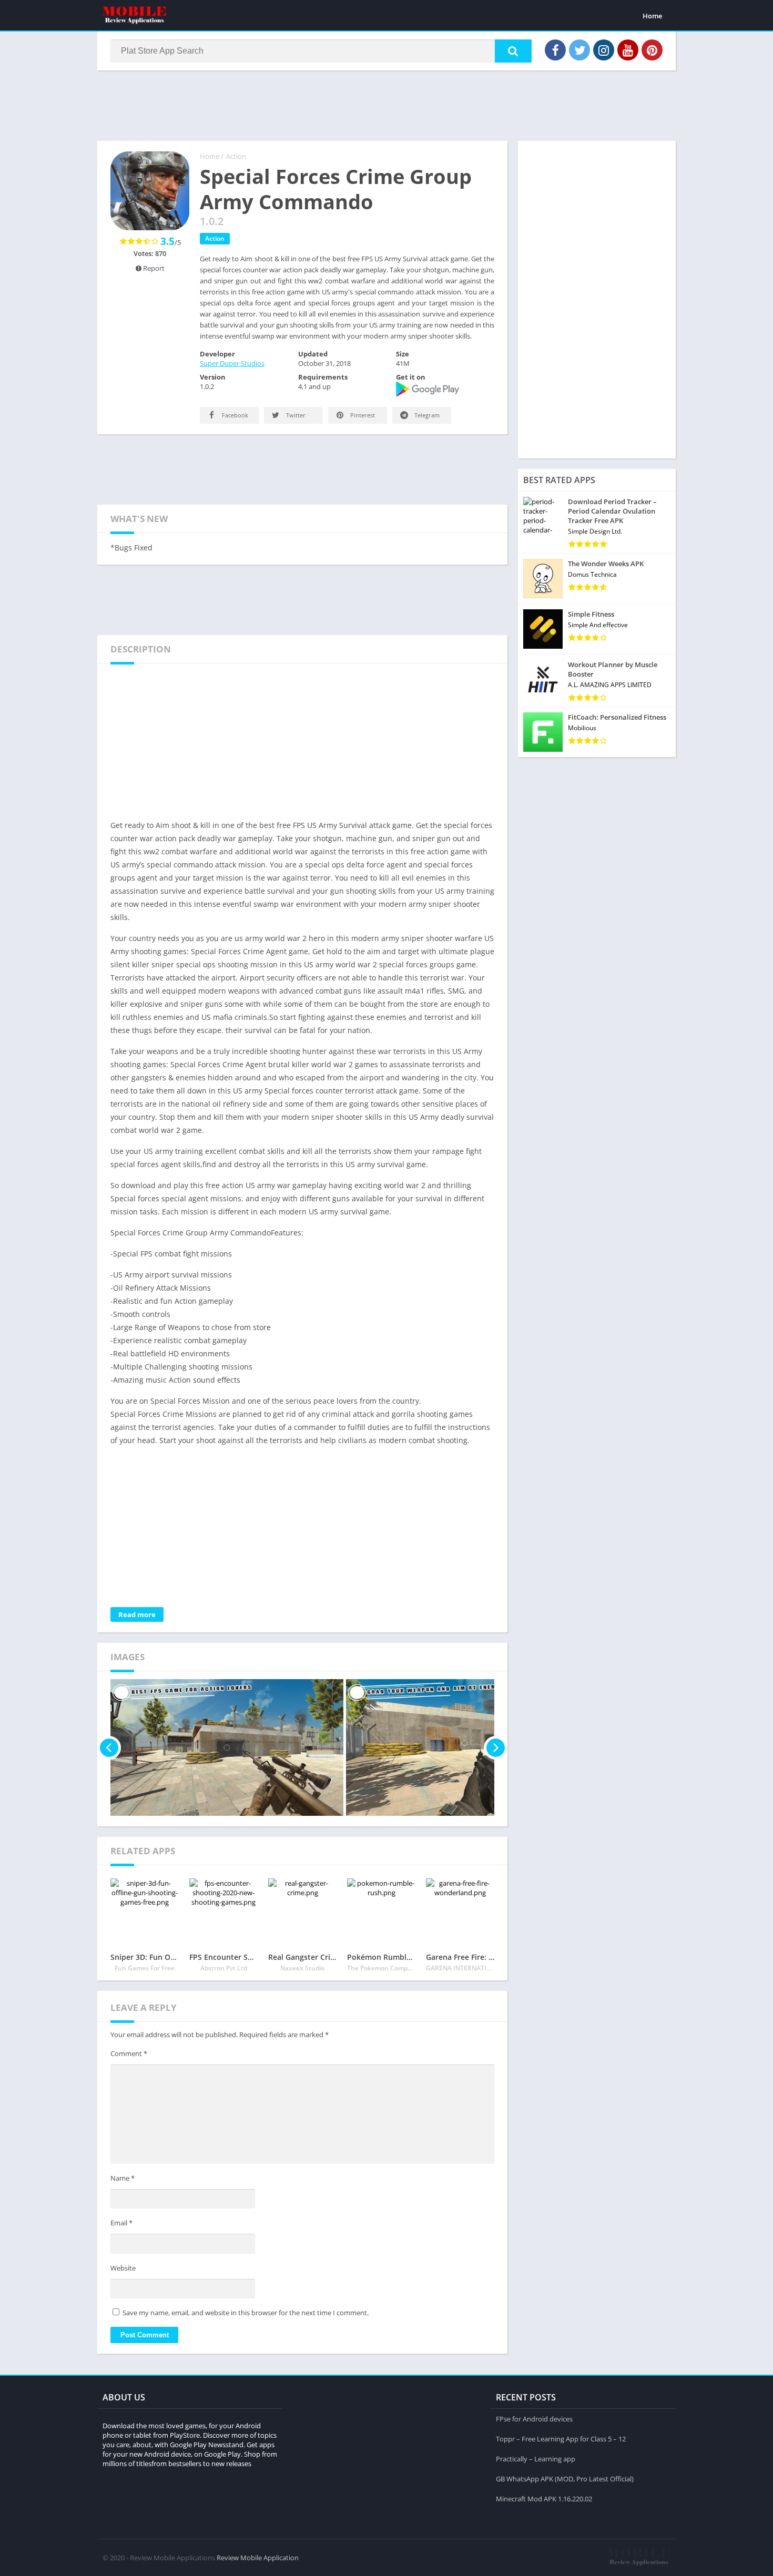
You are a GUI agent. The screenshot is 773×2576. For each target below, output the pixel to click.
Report (153, 268)
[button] (513, 51)
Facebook (234, 415)
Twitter (295, 415)
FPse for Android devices (534, 2419)
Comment (129, 2053)
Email (121, 2223)
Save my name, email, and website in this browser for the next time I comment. (246, 2313)
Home (652, 16)
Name (123, 2178)
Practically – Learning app (536, 2459)
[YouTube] (628, 50)
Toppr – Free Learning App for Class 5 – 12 (561, 2439)
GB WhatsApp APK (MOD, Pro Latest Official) (565, 2479)
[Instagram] (604, 50)
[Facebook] (555, 50)
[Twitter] (579, 50)
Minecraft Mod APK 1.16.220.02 (544, 2499)
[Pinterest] (652, 50)
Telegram (426, 415)
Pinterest (362, 415)
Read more (137, 1614)
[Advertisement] (387, 105)
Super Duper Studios (232, 363)
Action (236, 156)
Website (123, 2268)
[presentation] (109, 1747)
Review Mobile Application (258, 2558)
